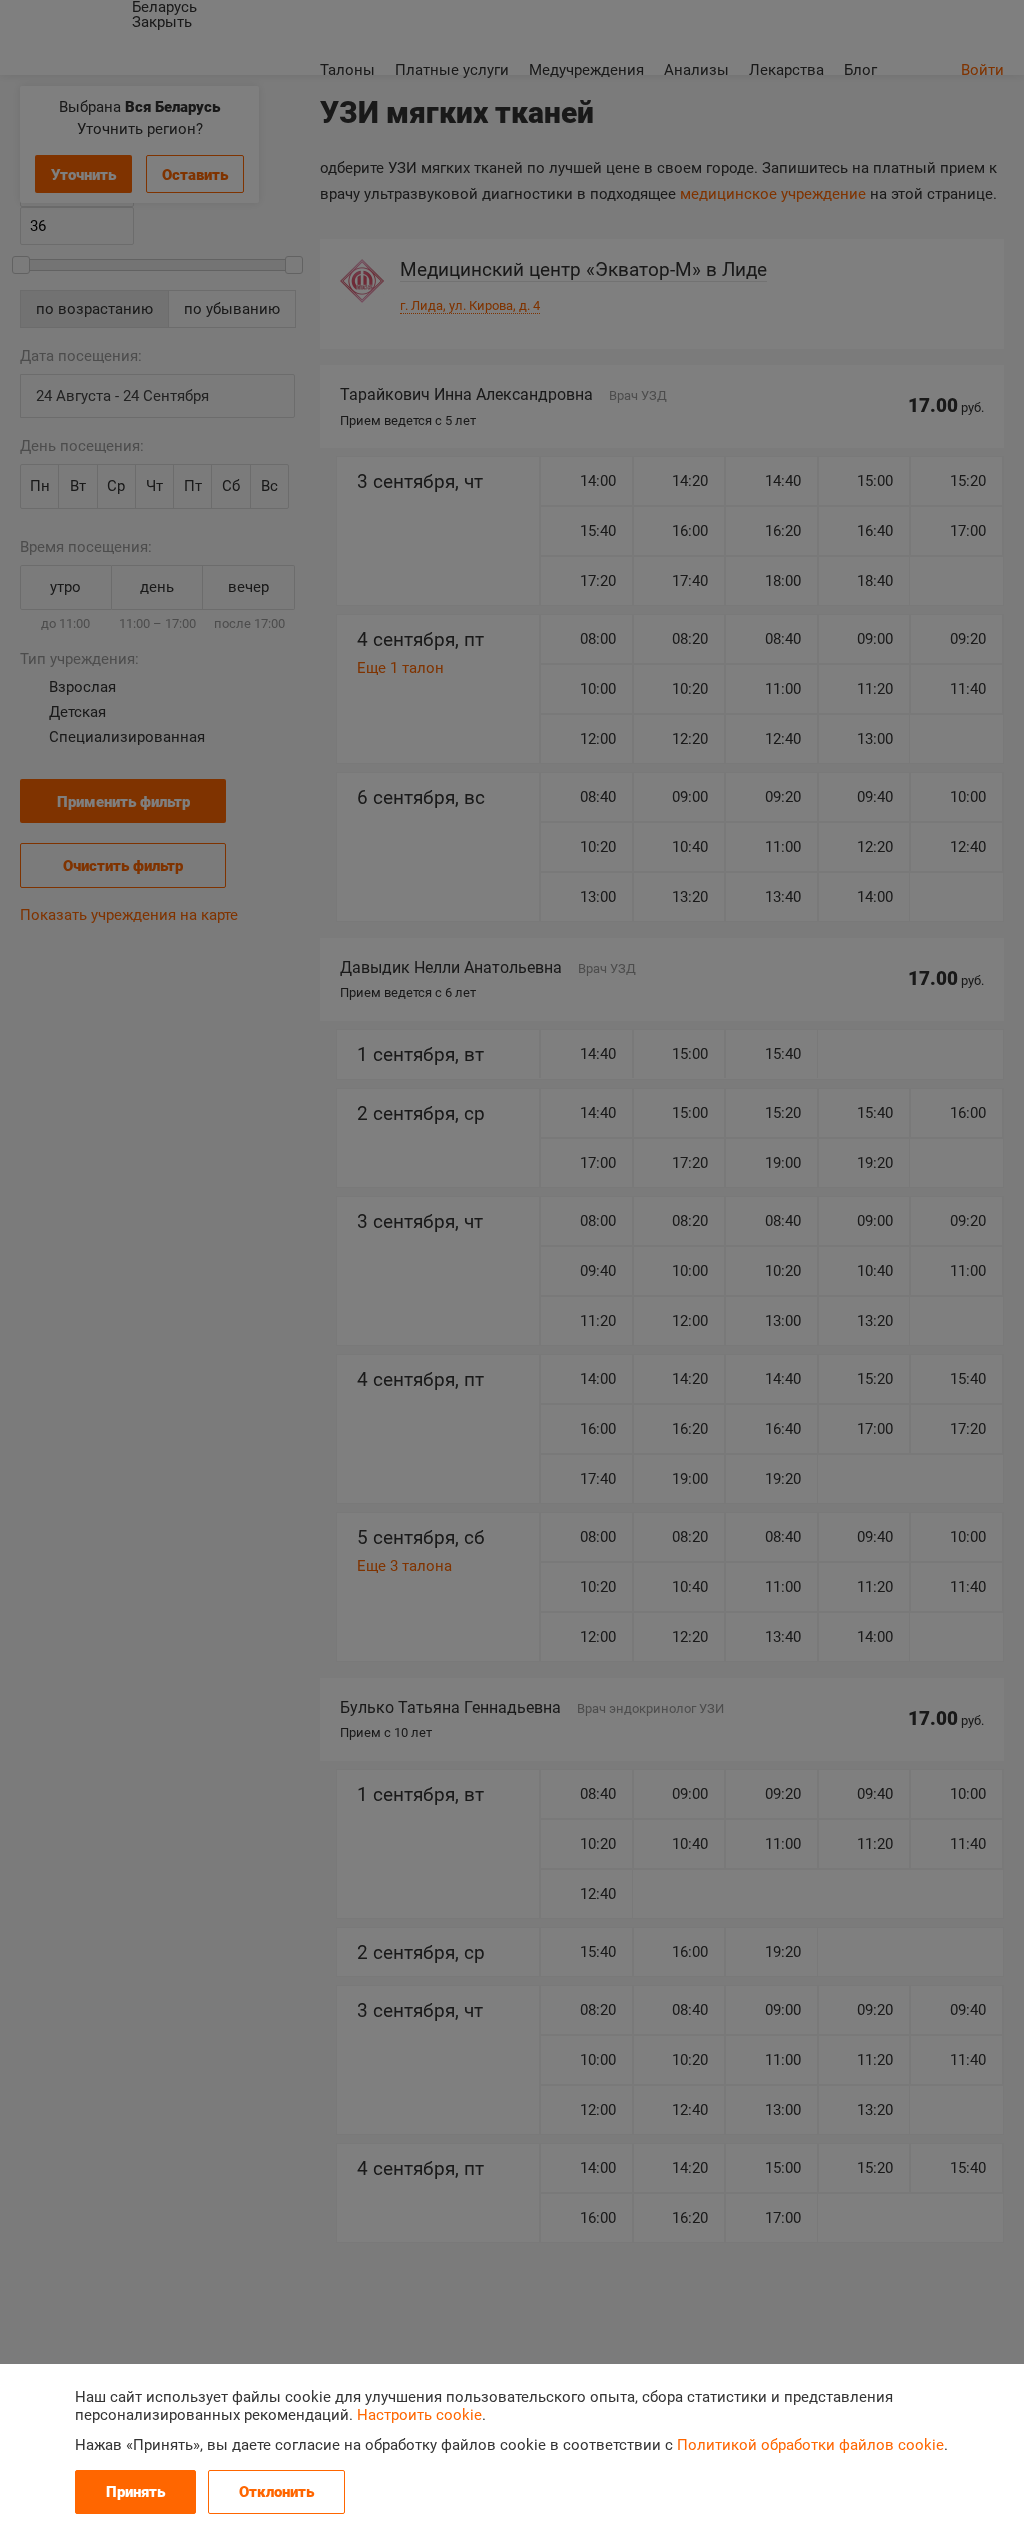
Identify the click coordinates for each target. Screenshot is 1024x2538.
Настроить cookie (419, 2415)
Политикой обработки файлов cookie (810, 2445)
